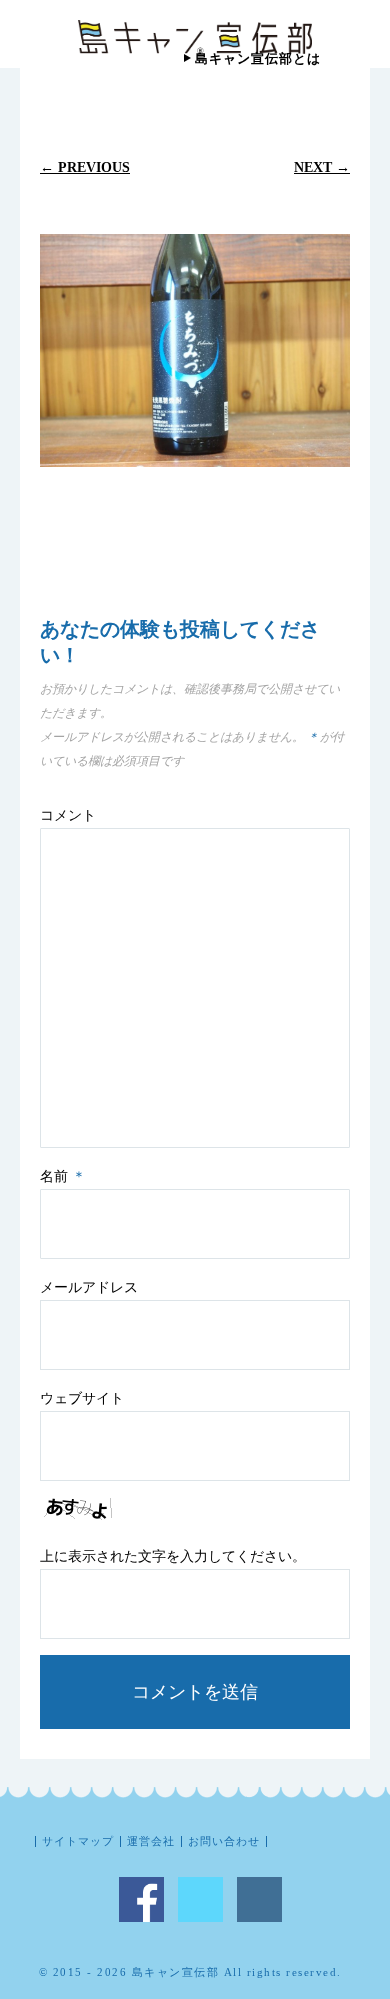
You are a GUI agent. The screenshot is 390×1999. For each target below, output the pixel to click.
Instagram (259, 1899)
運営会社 (151, 1841)
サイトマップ (78, 1841)
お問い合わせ (224, 1841)
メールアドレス (89, 1287)
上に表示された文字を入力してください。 (173, 1556)
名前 (63, 1176)
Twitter (200, 1899)
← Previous (85, 167)
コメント (68, 815)
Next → (322, 167)
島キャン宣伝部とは (258, 58)
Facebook (141, 1899)
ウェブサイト (82, 1398)
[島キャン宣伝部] (195, 37)
